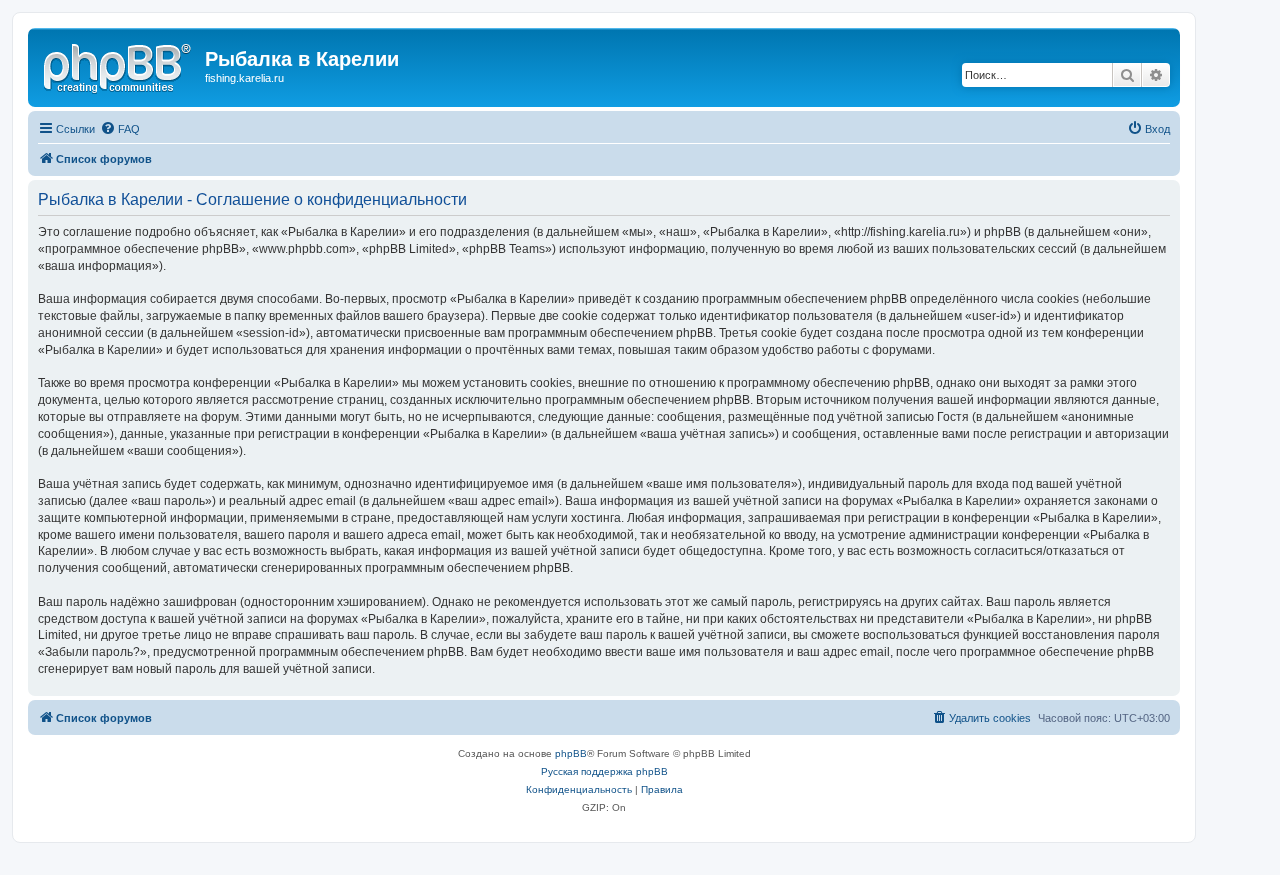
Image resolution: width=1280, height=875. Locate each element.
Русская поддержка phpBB (604, 771)
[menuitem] (120, 129)
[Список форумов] (119, 65)
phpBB (571, 753)
